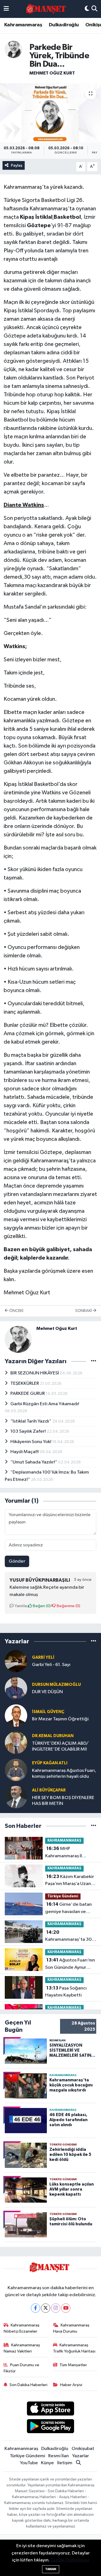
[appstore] (51, 2409)
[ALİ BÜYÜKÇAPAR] (16, 1797)
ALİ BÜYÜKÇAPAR (49, 1790)
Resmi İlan (58, 2456)
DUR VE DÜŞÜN (47, 1692)
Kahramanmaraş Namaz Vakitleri (22, 2348)
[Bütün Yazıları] (94, 1361)
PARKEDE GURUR (28, 1394)
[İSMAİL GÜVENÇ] (16, 1715)
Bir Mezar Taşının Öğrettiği (60, 1719)
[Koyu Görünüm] (87, 9)
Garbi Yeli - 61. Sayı (51, 1665)
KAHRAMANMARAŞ (64, 1841)
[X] (46, 2308)
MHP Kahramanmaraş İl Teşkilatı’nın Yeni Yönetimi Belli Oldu (65, 1853)
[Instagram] (56, 2308)
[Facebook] (35, 2308)
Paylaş (17, 165)
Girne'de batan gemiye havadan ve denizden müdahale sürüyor (68, 1909)
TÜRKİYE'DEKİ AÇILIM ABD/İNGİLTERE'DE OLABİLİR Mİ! (60, 1746)
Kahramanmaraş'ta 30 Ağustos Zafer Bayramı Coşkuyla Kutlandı (69, 1937)
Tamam (51, 2569)
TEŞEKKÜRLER (25, 1384)
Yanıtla (20, 1606)
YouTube (29, 2463)
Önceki (16, 1311)
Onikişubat (83, 2449)
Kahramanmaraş (23, 25)
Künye (47, 2463)
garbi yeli (43, 1657)
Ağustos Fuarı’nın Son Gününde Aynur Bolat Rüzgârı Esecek (70, 1964)
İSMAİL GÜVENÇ (48, 1712)
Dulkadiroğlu (64, 25)
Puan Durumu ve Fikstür (22, 2368)
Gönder (17, 1561)
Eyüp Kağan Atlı (50, 1763)
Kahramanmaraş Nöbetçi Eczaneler (22, 2328)
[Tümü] (94, 1641)
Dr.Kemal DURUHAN (53, 1736)
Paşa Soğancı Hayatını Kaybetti (66, 1992)
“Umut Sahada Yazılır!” (34, 1462)
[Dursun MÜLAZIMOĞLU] (16, 1688)
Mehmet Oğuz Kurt (52, 73)
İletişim (65, 2463)
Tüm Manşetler (73, 2365)
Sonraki (84, 1311)
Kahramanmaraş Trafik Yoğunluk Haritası (74, 2348)
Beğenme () (68, 1606)
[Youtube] (66, 2308)
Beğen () (41, 1606)
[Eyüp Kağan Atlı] (16, 1770)
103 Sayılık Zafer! (28, 1431)
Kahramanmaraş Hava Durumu (71, 2328)
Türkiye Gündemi (63, 1896)
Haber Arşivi (71, 2385)
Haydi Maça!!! (25, 1452)
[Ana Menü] (6, 9)
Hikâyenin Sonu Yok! (31, 1442)
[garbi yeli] (16, 1661)
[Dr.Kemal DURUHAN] (16, 1743)
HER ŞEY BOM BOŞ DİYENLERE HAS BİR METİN (63, 1801)
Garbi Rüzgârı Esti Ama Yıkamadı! (45, 1404)
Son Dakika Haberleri (28, 2385)
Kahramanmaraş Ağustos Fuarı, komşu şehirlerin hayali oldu (64, 1774)
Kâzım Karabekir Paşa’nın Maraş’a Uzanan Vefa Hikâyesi (71, 1881)
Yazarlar (81, 2456)
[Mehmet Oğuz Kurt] (13, 49)
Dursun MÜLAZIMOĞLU (56, 1685)
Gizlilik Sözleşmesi (70, 2560)
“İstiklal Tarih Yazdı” (31, 1421)
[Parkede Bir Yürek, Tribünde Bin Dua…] (50, 113)
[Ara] (94, 9)
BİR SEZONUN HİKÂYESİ (35, 1373)
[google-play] (51, 2427)
